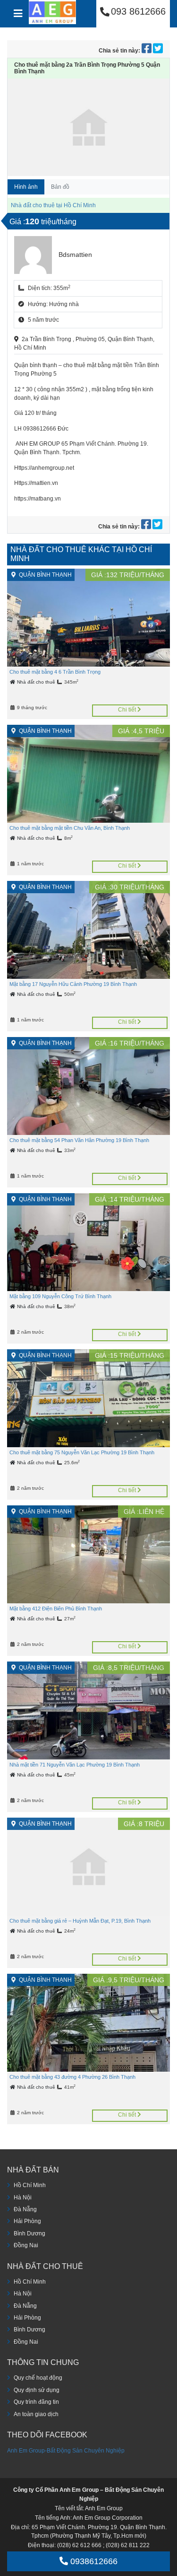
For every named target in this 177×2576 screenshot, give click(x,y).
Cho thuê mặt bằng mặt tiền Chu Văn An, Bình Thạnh (70, 828)
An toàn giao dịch (36, 2414)
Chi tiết (128, 710)
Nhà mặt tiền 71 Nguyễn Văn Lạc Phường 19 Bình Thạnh (75, 1765)
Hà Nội (23, 2198)
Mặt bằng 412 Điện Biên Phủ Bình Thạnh (56, 1609)
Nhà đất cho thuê (37, 682)
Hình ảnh (26, 187)
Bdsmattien (75, 255)
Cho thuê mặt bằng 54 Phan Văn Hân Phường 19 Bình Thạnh (79, 1140)
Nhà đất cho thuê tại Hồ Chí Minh (53, 205)
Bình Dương (29, 2233)
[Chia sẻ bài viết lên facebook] (147, 51)
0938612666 (93, 2561)
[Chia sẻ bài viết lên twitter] (158, 51)
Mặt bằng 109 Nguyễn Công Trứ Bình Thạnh (60, 1296)
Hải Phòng (27, 2221)
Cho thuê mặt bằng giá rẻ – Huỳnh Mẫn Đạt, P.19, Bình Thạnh (80, 1921)
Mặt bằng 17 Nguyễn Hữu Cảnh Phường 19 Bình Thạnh (73, 984)
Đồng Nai (26, 2245)
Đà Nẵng (25, 2209)
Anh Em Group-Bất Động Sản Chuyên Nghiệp (66, 2451)
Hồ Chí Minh (30, 2185)
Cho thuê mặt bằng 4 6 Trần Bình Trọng (55, 672)
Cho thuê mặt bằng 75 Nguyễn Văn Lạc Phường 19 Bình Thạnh (82, 1452)
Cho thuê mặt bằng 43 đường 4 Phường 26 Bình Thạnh (72, 2077)
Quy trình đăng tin (36, 2402)
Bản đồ (60, 187)
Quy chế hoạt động (38, 2378)
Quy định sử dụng (37, 2390)
